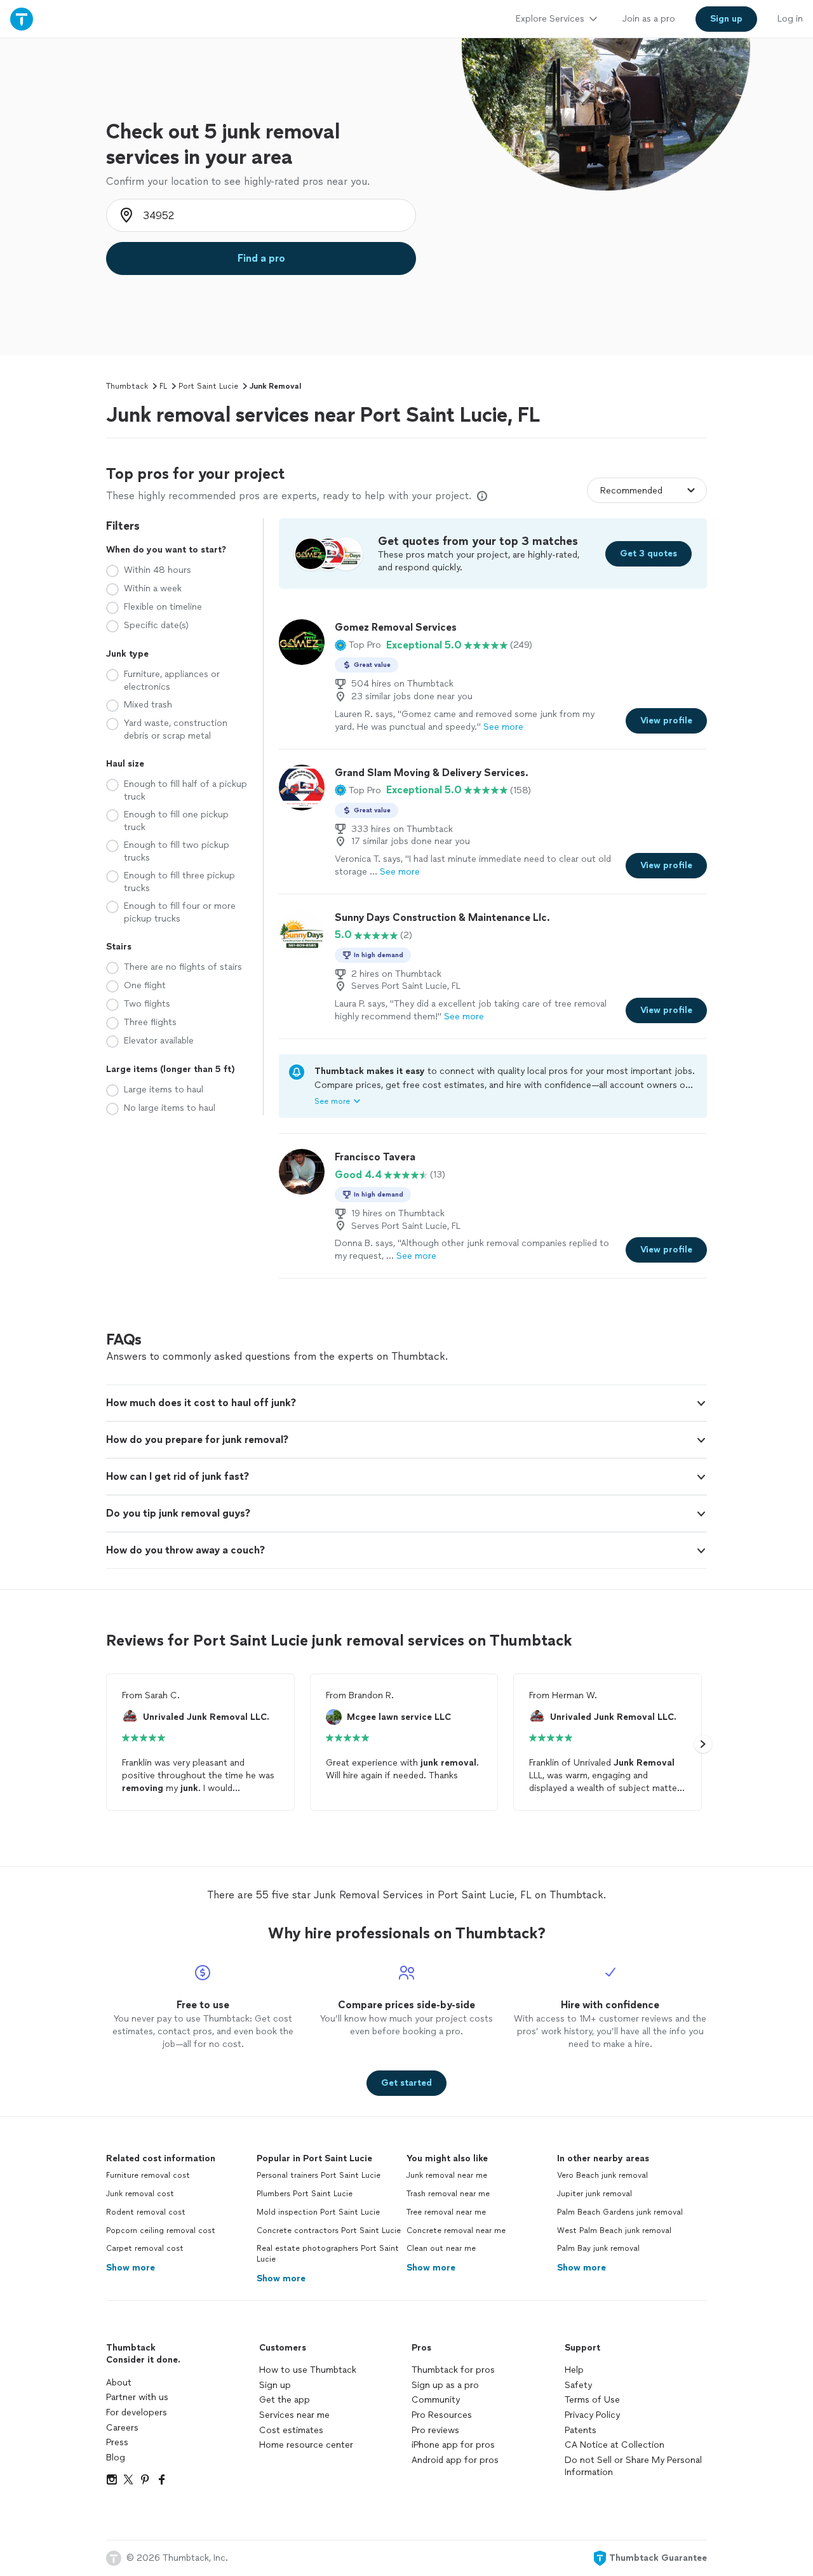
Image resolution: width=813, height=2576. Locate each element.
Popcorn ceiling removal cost (161, 2231)
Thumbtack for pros (453, 2370)
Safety (578, 2385)
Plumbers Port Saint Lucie (305, 2194)
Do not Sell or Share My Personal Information (633, 2466)
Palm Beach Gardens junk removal (620, 2212)
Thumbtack (127, 386)
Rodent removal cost (146, 2212)
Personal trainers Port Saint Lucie (319, 2175)
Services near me (294, 2415)
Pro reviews (435, 2430)
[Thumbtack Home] (22, 19)
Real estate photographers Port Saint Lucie (328, 2254)
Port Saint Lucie (208, 386)
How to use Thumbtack (308, 2370)
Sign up (275, 2385)
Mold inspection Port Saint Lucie (318, 2212)
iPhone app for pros (453, 2445)
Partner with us (137, 2397)
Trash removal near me (448, 2194)
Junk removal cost (140, 2194)
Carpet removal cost (145, 2248)
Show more (131, 2268)
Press (117, 2442)
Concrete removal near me (456, 2231)
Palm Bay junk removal (598, 2248)
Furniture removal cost (148, 2175)
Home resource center (306, 2445)
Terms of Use (592, 2400)
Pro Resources (442, 2415)
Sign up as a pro (445, 2385)
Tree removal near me (446, 2212)
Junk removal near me (447, 2175)
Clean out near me (441, 2248)
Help (574, 2370)
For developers (137, 2412)
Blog (116, 2458)
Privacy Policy (592, 2415)
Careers (122, 2428)
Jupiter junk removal (595, 2194)
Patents (581, 2430)
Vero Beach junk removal (602, 2175)
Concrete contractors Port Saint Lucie (329, 2231)
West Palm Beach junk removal (614, 2231)
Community (436, 2400)
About (119, 2383)
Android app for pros (455, 2460)
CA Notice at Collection (615, 2445)
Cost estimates (291, 2430)
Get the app (285, 2400)
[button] (358, 645)
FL (163, 386)
